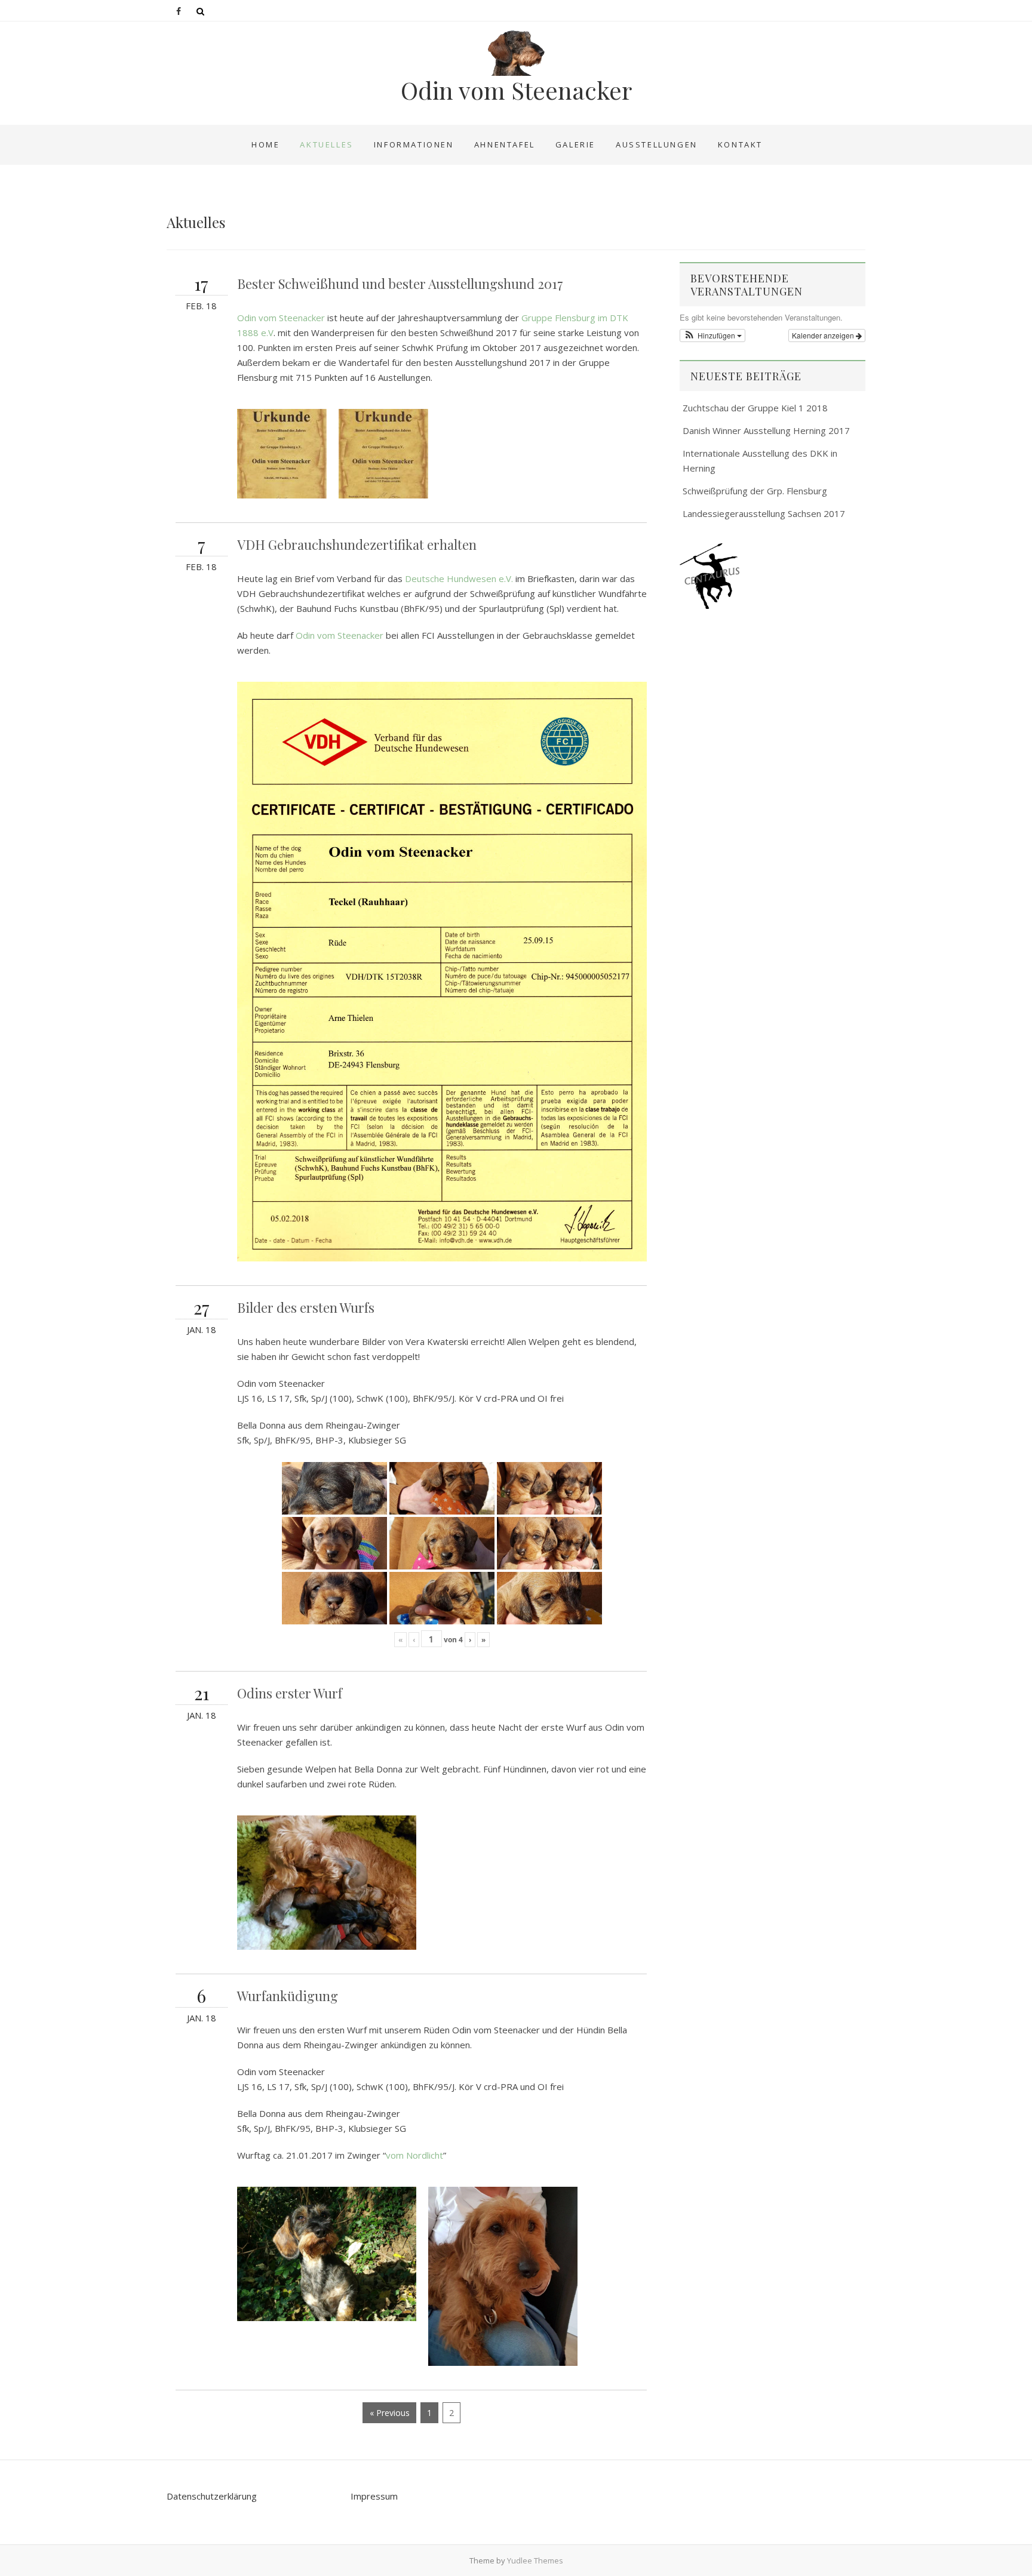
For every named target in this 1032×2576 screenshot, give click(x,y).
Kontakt (740, 144)
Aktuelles (326, 144)
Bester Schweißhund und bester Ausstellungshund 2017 (400, 284)
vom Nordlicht (414, 2155)
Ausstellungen (657, 144)
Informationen (414, 144)
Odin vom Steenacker (516, 90)
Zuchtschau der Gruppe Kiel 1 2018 (755, 408)
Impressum (374, 2496)
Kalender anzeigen (824, 335)
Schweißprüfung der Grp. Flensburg (755, 491)
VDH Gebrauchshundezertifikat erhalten (357, 544)
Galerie (575, 144)
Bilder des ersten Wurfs (306, 1307)
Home (265, 144)
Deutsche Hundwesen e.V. (459, 578)
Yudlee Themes (535, 2560)
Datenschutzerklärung (212, 2496)
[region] (773, 576)
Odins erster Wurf (290, 1693)
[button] (712, 336)
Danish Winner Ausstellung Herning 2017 (766, 430)
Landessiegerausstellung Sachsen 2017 (764, 513)
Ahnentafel (505, 144)
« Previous (390, 2413)
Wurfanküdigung (288, 1996)
